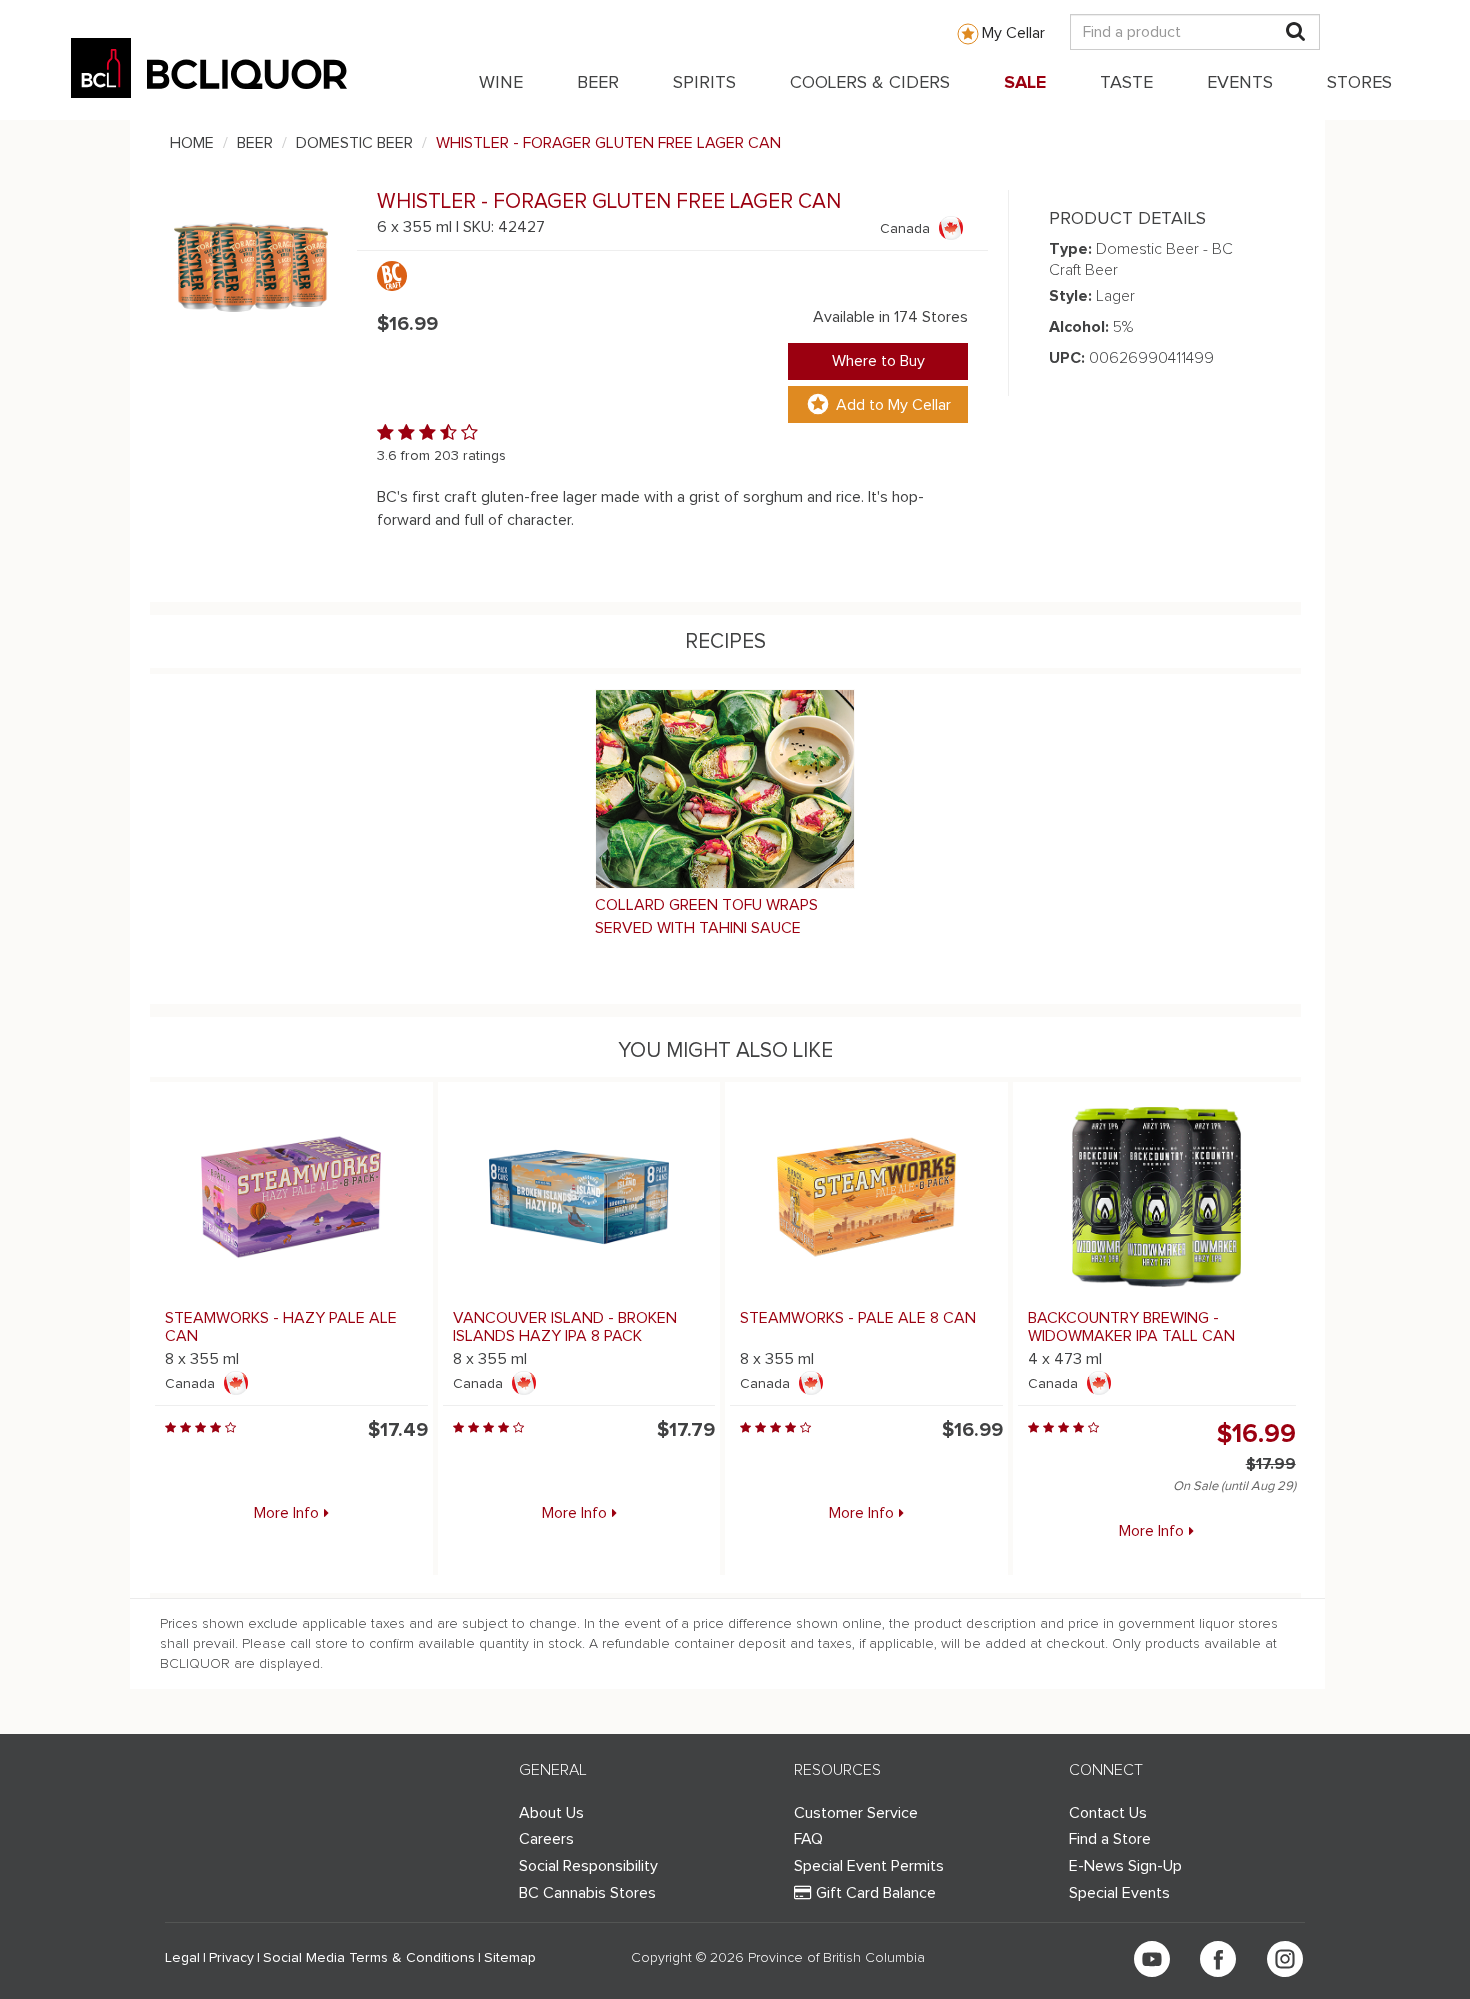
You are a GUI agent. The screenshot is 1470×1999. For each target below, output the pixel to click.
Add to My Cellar (893, 405)
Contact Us (1108, 1813)
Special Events (1119, 1893)
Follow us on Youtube (1152, 1959)
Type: (1070, 249)
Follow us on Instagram (1285, 1959)
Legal (182, 1958)
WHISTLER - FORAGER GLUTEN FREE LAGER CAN (608, 143)
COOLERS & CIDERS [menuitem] (870, 83)
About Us (551, 1813)
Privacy (231, 1958)
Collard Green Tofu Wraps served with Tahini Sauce (706, 916)
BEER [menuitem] (598, 83)
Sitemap (510, 1958)
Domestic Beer (354, 143)
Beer (255, 143)
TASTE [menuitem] (1126, 83)
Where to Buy (878, 361)
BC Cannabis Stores (587, 1893)
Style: (1070, 296)
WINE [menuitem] (501, 83)
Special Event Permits (869, 1866)
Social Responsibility (588, 1866)
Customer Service (856, 1813)
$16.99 (1256, 1434)
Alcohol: (1079, 327)
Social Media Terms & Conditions (369, 1958)
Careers (546, 1839)
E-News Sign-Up (1125, 1866)
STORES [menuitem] (1359, 83)
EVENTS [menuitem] (1240, 83)
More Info (286, 1513)
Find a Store (1110, 1839)
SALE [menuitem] (1025, 83)
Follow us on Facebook (1218, 1959)
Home (192, 143)
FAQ (808, 1839)
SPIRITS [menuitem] (704, 83)
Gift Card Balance (876, 1893)
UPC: (1067, 358)
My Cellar (1013, 33)
